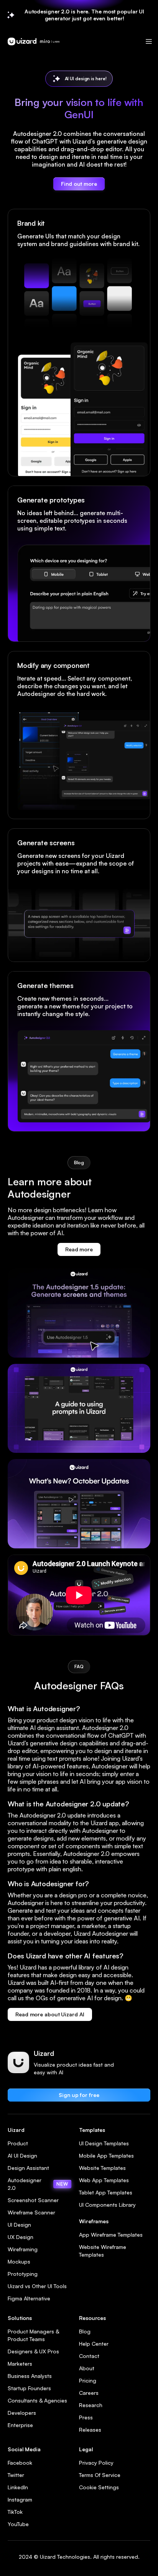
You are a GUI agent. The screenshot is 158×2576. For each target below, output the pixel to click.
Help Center (94, 2344)
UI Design (19, 2225)
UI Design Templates (104, 2143)
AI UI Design (22, 2155)
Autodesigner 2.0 (38, 2184)
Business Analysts (30, 2376)
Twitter (16, 2475)
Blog (85, 2331)
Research (91, 2405)
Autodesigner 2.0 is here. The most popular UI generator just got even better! (85, 15)
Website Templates (102, 2168)
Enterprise (20, 2425)
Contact (89, 2356)
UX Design (21, 2237)
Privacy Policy (96, 2463)
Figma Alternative (29, 2298)
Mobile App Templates (106, 2155)
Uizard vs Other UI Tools (37, 2286)
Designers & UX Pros (33, 2351)
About (87, 2368)
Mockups (19, 2261)
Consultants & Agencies (37, 2400)
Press (86, 2417)
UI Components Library (107, 2205)
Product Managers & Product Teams (33, 2335)
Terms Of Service (100, 2475)
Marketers (20, 2364)
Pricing (88, 2380)
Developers (22, 2413)
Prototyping (23, 2274)
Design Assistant (28, 2168)
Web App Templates (104, 2180)
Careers (89, 2393)
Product (18, 2143)
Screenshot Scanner (33, 2200)
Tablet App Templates (106, 2192)
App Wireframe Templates (111, 2235)
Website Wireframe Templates (103, 2251)
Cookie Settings (99, 2487)
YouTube (18, 2524)
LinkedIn (18, 2487)
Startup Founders (29, 2388)
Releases (90, 2430)
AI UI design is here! (86, 78)
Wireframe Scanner (31, 2212)
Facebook (20, 2463)
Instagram (20, 2499)
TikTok (15, 2512)
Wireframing (23, 2249)
